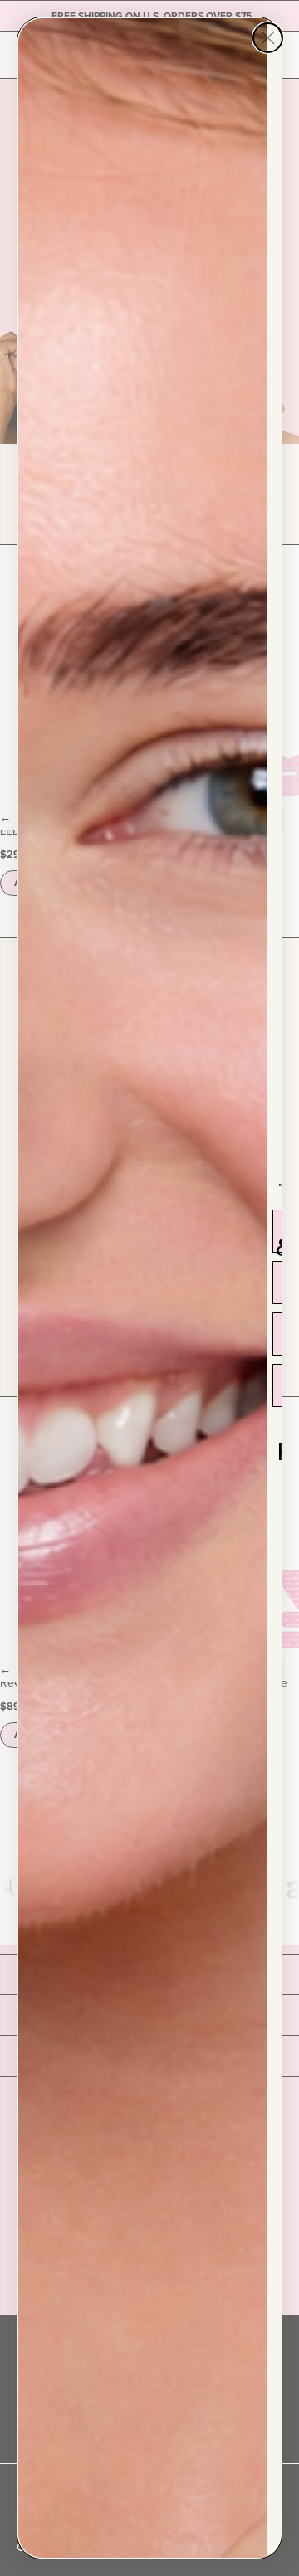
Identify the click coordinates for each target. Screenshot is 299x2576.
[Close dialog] (268, 38)
